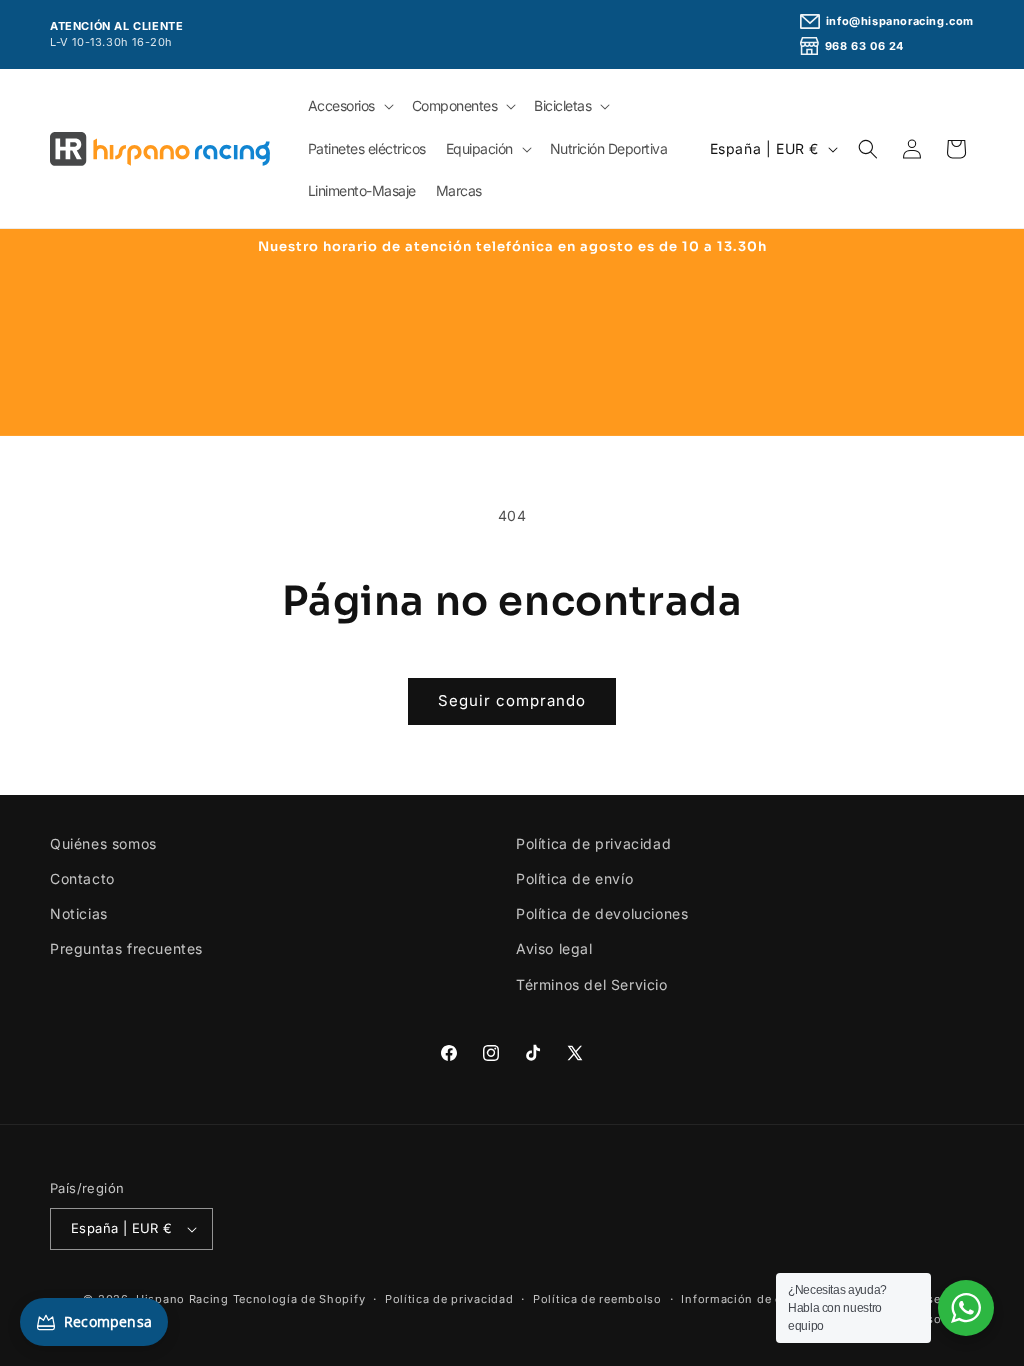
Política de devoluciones (602, 913)
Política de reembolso (597, 1299)
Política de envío (574, 878)
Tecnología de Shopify (299, 1299)
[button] (350, 106)
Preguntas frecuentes (126, 948)
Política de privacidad (593, 843)
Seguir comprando (512, 700)
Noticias (79, 913)
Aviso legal (554, 948)
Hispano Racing (182, 1299)
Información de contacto (754, 1299)
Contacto (82, 878)
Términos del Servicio (592, 984)
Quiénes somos (103, 843)
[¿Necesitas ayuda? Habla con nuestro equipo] (966, 1308)
